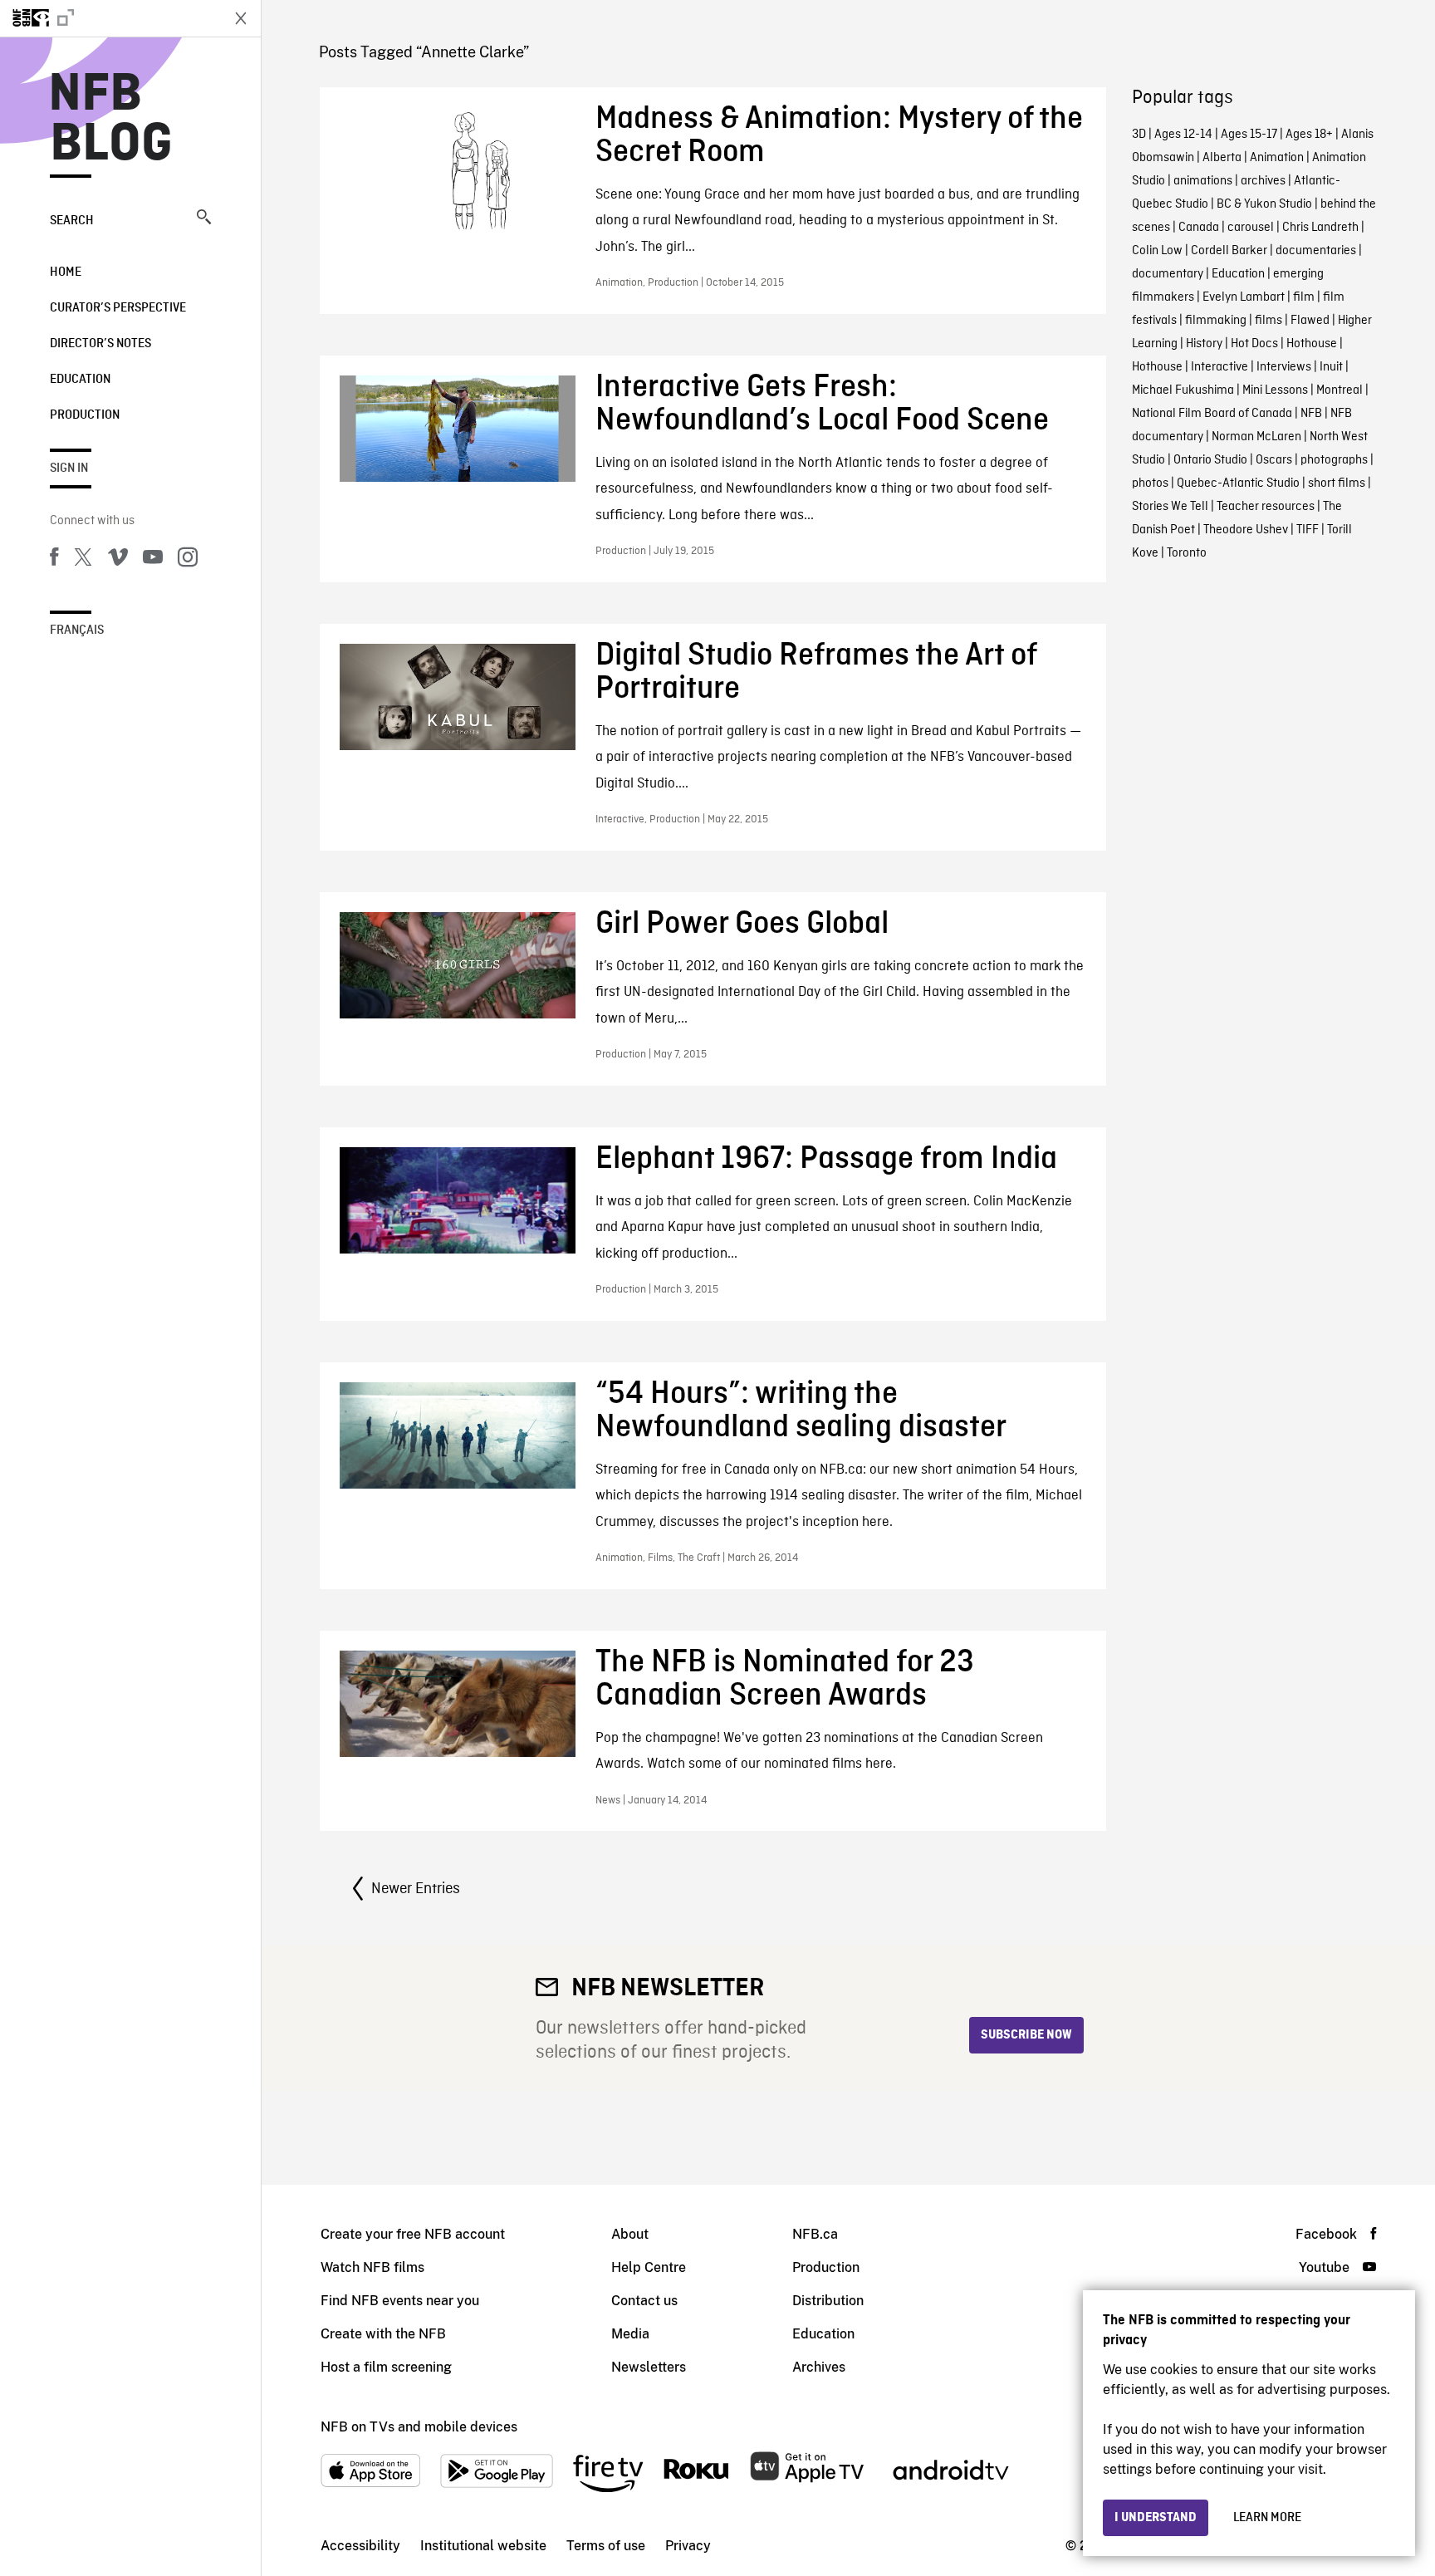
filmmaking (1216, 321)
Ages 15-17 (1249, 135)
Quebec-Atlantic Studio (1238, 483)
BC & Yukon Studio (1264, 204)
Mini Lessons (1275, 390)
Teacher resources (1266, 507)
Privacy (688, 2546)
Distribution (828, 2301)
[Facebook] (54, 560)
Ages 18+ (1309, 135)
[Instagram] (188, 560)
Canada (1199, 228)
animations (1203, 181)
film (1304, 297)
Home (66, 272)
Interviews (1284, 367)
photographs (1334, 460)
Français (77, 631)
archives (1263, 181)
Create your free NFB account (413, 2234)
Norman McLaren (1256, 437)
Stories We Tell (1170, 507)
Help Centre (649, 2267)
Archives (819, 2367)
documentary (1168, 274)
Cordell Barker (1229, 251)
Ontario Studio (1210, 460)
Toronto (1187, 553)
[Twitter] (83, 560)
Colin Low (1157, 251)
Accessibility (360, 2546)
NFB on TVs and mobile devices (419, 2427)
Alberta (1222, 158)
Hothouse (1312, 344)
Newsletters (649, 2367)
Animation (1277, 158)
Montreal (1339, 390)
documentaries (1316, 251)
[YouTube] (153, 560)
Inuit (1331, 367)
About (630, 2234)
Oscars (1274, 460)
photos (1150, 483)
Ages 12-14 (1183, 135)
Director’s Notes (100, 344)
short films (1337, 483)
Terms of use (606, 2546)
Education (80, 380)
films (1268, 321)
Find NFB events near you (400, 2301)
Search (72, 221)
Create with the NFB (383, 2334)
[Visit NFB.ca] (110, 18)
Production (85, 415)
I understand (1156, 2518)
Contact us (644, 2301)
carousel (1251, 228)
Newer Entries (416, 1889)
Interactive (1220, 367)
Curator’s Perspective (118, 308)
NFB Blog (111, 120)
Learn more (1267, 2518)
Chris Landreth (1320, 228)
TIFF (1308, 530)
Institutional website (483, 2546)
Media (630, 2334)
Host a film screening (386, 2367)
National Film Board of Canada (1212, 414)
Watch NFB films (372, 2267)
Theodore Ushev (1246, 530)
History (1204, 344)
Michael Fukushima (1183, 390)
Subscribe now (1026, 2035)
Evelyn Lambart (1244, 297)
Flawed (1310, 321)
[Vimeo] (118, 560)
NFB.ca (815, 2234)
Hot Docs (1254, 344)
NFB (1311, 414)
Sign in (69, 469)
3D (1139, 135)
